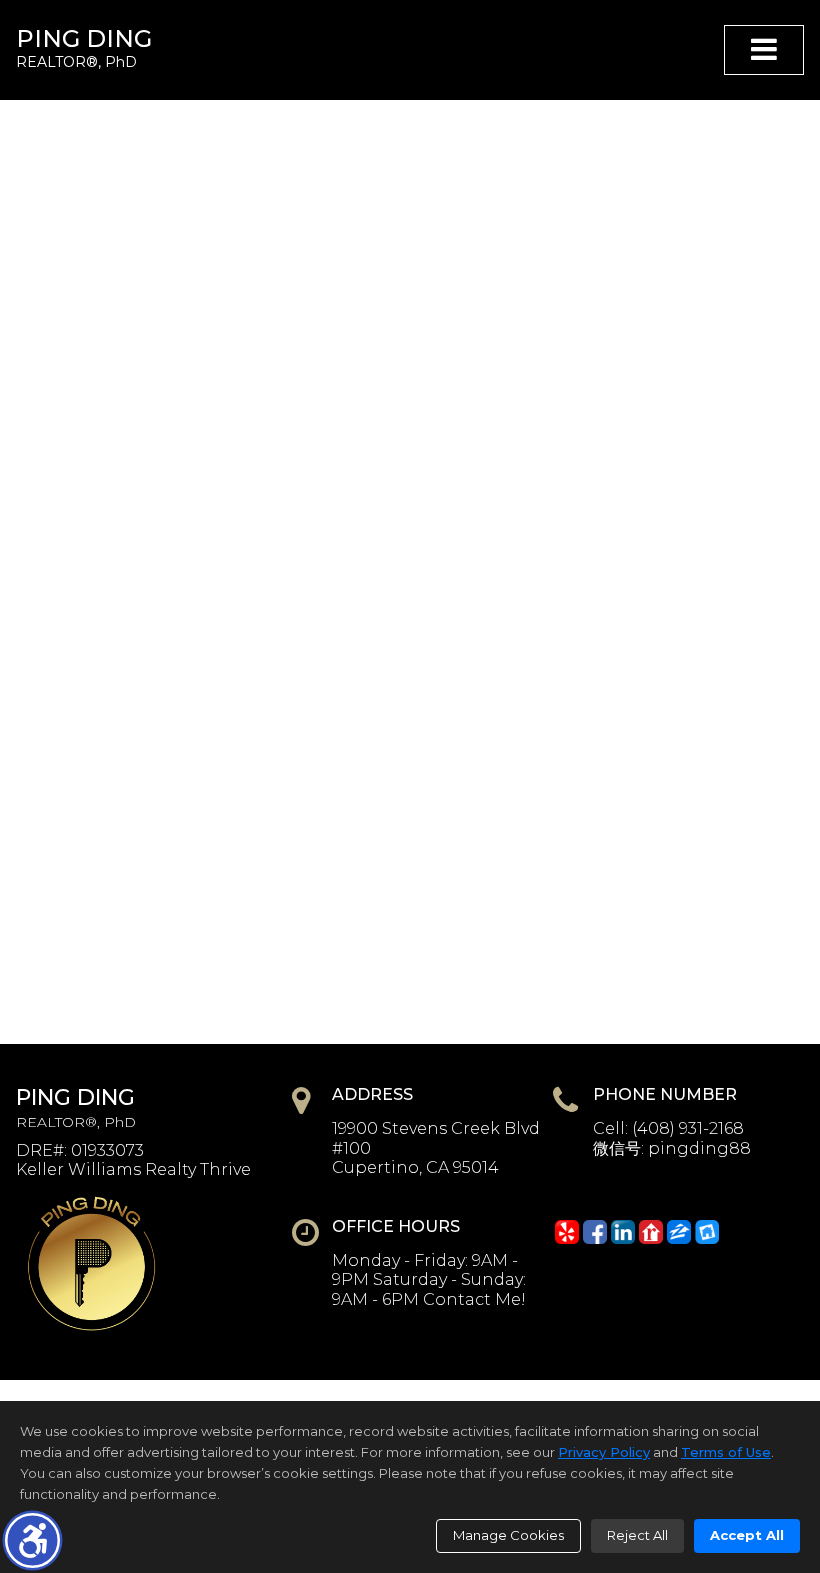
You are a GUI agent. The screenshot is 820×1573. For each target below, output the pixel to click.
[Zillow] (679, 1232)
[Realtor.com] (651, 1232)
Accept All (747, 1535)
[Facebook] (595, 1232)
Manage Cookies (508, 1535)
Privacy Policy (604, 1452)
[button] (32, 1540)
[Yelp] (567, 1232)
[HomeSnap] (707, 1232)
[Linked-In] (623, 1232)
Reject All (637, 1535)
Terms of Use (726, 1452)
